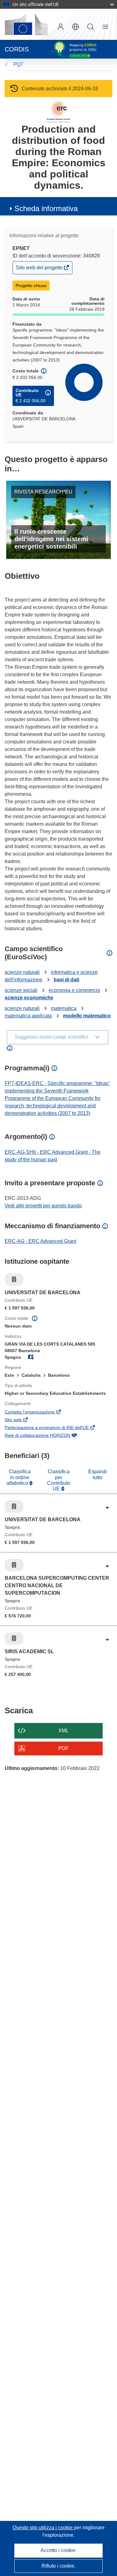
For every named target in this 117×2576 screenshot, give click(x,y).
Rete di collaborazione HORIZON (46, 1436)
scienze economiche (29, 998)
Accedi (61, 27)
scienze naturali (22, 972)
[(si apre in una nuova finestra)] (26, 24)
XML (63, 1731)
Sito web (22, 1420)
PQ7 (18, 64)
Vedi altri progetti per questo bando (43, 1206)
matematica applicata (28, 1016)
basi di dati (66, 980)
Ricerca (90, 27)
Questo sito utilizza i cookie (43, 2528)
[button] (76, 27)
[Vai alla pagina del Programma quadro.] (58, 111)
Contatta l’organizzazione (38, 1413)
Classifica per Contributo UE (59, 1480)
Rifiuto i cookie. (58, 2566)
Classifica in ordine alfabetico (19, 1477)
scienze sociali (21, 990)
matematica (64, 1008)
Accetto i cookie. (59, 2550)
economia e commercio (74, 990)
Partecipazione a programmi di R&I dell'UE (55, 1428)
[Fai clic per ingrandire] (107, 1508)
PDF (63, 1748)
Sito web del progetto (40, 269)
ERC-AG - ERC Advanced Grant (40, 1241)
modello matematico (87, 1016)
